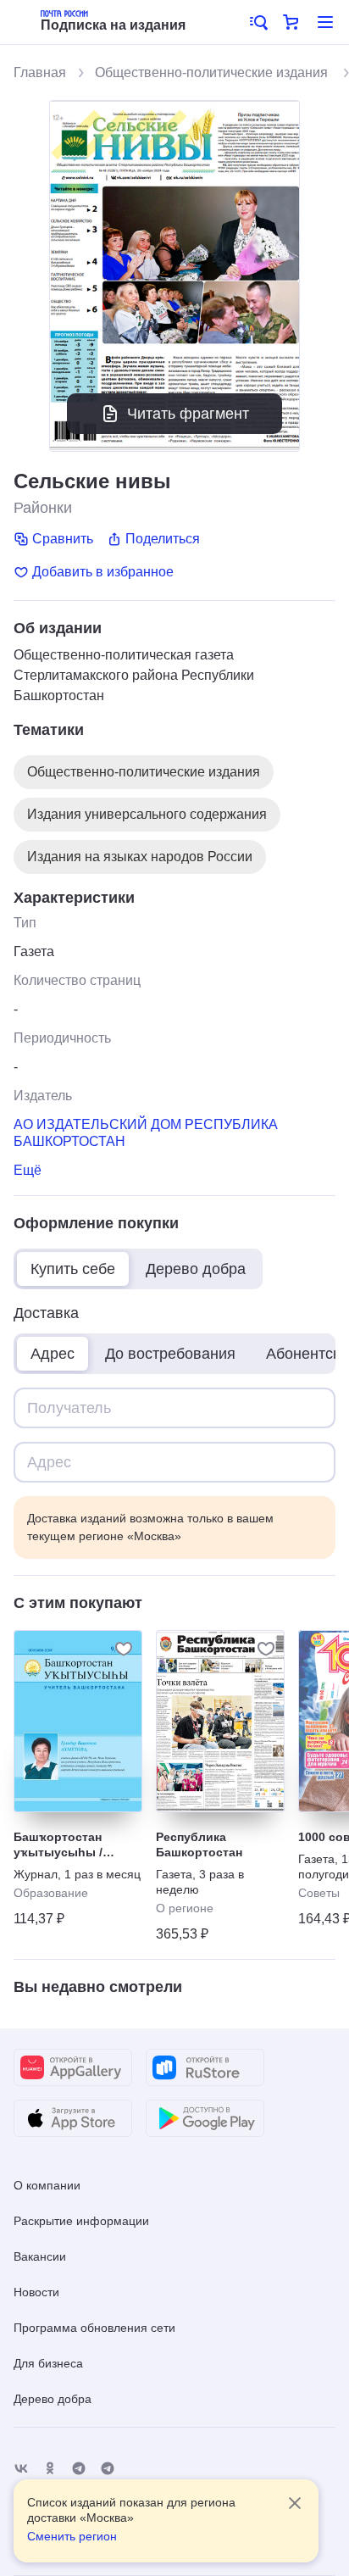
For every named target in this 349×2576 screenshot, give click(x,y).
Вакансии (40, 2256)
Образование (51, 1893)
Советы (319, 1893)
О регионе (185, 1908)
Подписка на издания (113, 25)
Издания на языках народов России (140, 857)
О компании (47, 2185)
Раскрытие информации (81, 2221)
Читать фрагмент (188, 414)
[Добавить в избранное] (124, 1649)
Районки (43, 508)
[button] (258, 22)
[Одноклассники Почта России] (50, 2469)
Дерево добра (53, 2399)
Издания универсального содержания (147, 814)
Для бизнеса (48, 2363)
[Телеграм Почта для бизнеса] (108, 2469)
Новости (36, 2292)
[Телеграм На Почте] (79, 2469)
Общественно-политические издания (213, 72)
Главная (40, 72)
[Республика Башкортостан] (220, 1721)
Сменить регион (72, 2536)
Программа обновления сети (94, 2328)
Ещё (28, 1170)
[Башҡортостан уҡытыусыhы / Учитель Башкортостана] (78, 1721)
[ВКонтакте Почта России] (21, 2469)
